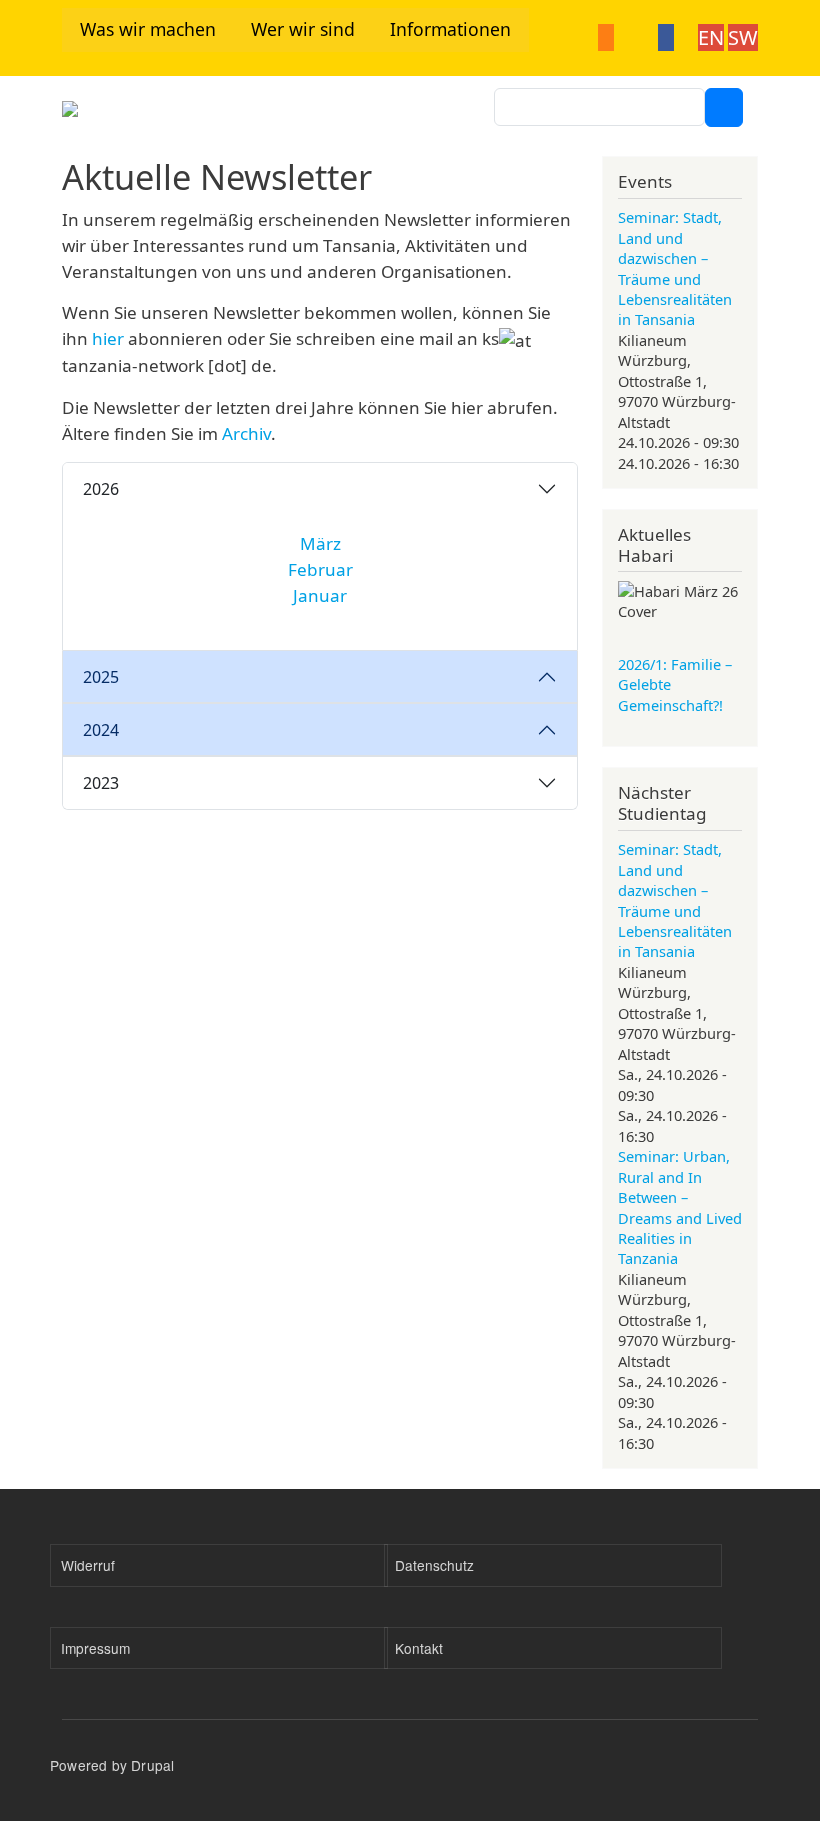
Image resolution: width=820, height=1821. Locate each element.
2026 (101, 489)
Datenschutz (434, 1565)
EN (711, 37)
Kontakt (419, 1648)
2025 (101, 677)
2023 (101, 783)
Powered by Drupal (112, 1765)
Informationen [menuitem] (450, 29)
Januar (320, 595)
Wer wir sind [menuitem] (303, 29)
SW (743, 37)
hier (110, 338)
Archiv (246, 433)
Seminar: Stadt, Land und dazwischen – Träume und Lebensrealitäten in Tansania (675, 268)
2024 (101, 730)
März (320, 543)
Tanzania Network (251, 115)
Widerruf (88, 1565)
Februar (320, 569)
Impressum (95, 1648)
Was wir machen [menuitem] (148, 29)
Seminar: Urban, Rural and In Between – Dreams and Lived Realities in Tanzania (680, 1207)
